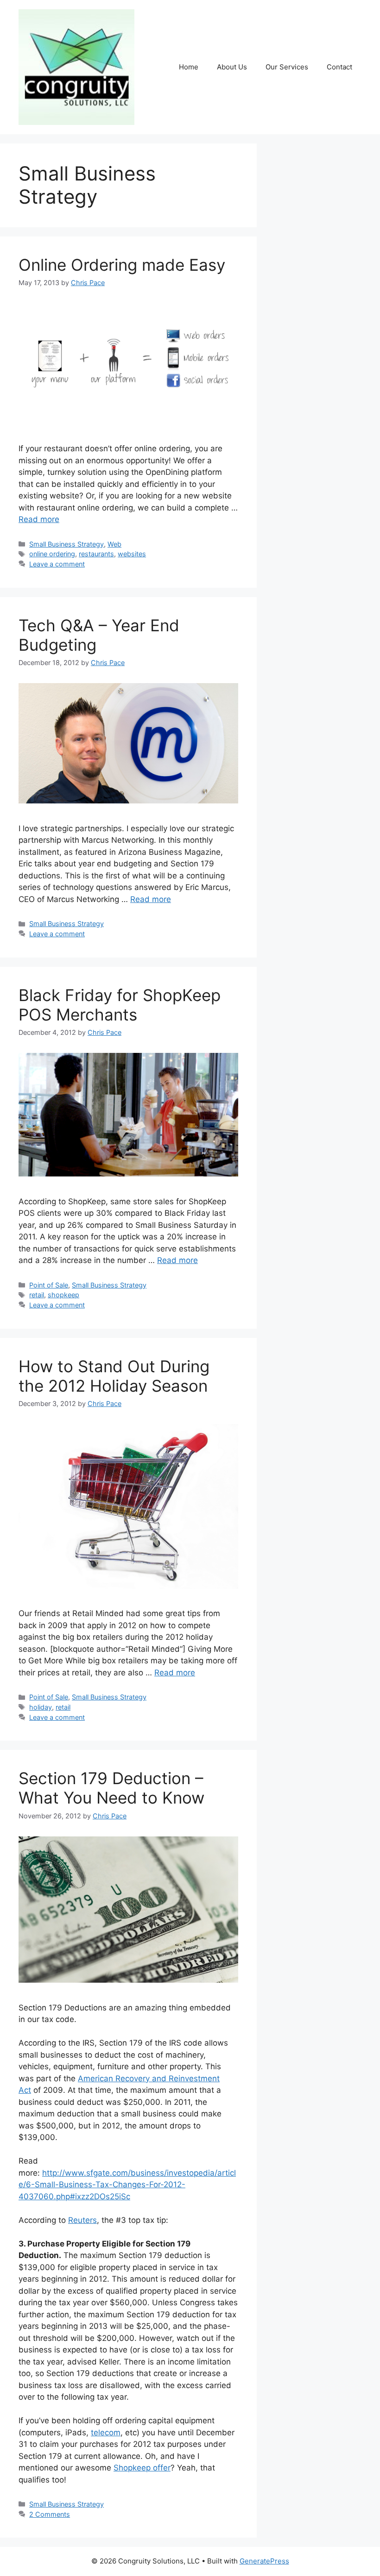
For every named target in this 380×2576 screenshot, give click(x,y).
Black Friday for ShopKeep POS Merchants (120, 1005)
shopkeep (63, 1295)
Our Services (287, 67)
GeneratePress (264, 2561)
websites (132, 554)
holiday (41, 1707)
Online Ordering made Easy (122, 265)
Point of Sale (49, 1285)
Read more (39, 519)
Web (114, 544)
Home (189, 67)
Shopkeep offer (142, 2468)
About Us (232, 67)
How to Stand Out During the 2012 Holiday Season (114, 1376)
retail (37, 1295)
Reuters (82, 2220)
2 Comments (50, 2514)
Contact (339, 67)
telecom (106, 2433)
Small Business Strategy (66, 544)
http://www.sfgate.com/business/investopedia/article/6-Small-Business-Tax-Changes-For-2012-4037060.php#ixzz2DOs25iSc (127, 2185)
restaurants (96, 554)
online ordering (52, 554)
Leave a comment (57, 564)
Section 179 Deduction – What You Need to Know (111, 1788)
